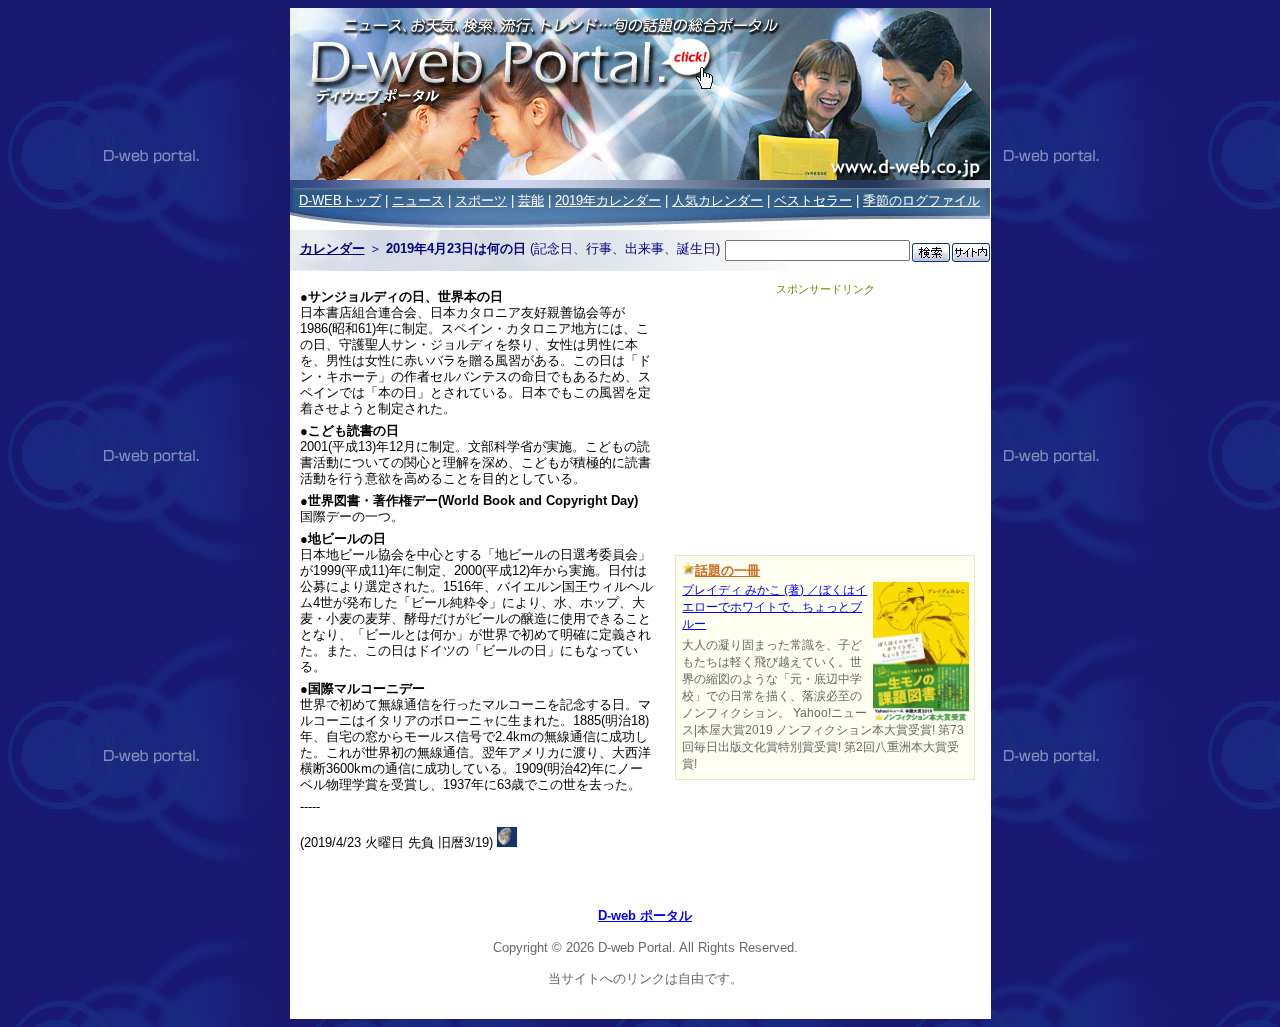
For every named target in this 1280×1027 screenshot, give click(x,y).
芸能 (531, 200)
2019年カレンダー (608, 200)
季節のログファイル (921, 200)
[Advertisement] (825, 422)
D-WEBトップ (340, 200)
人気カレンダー (717, 200)
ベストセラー (813, 200)
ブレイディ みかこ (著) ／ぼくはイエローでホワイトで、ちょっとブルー (774, 607)
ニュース (418, 200)
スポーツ (481, 200)
